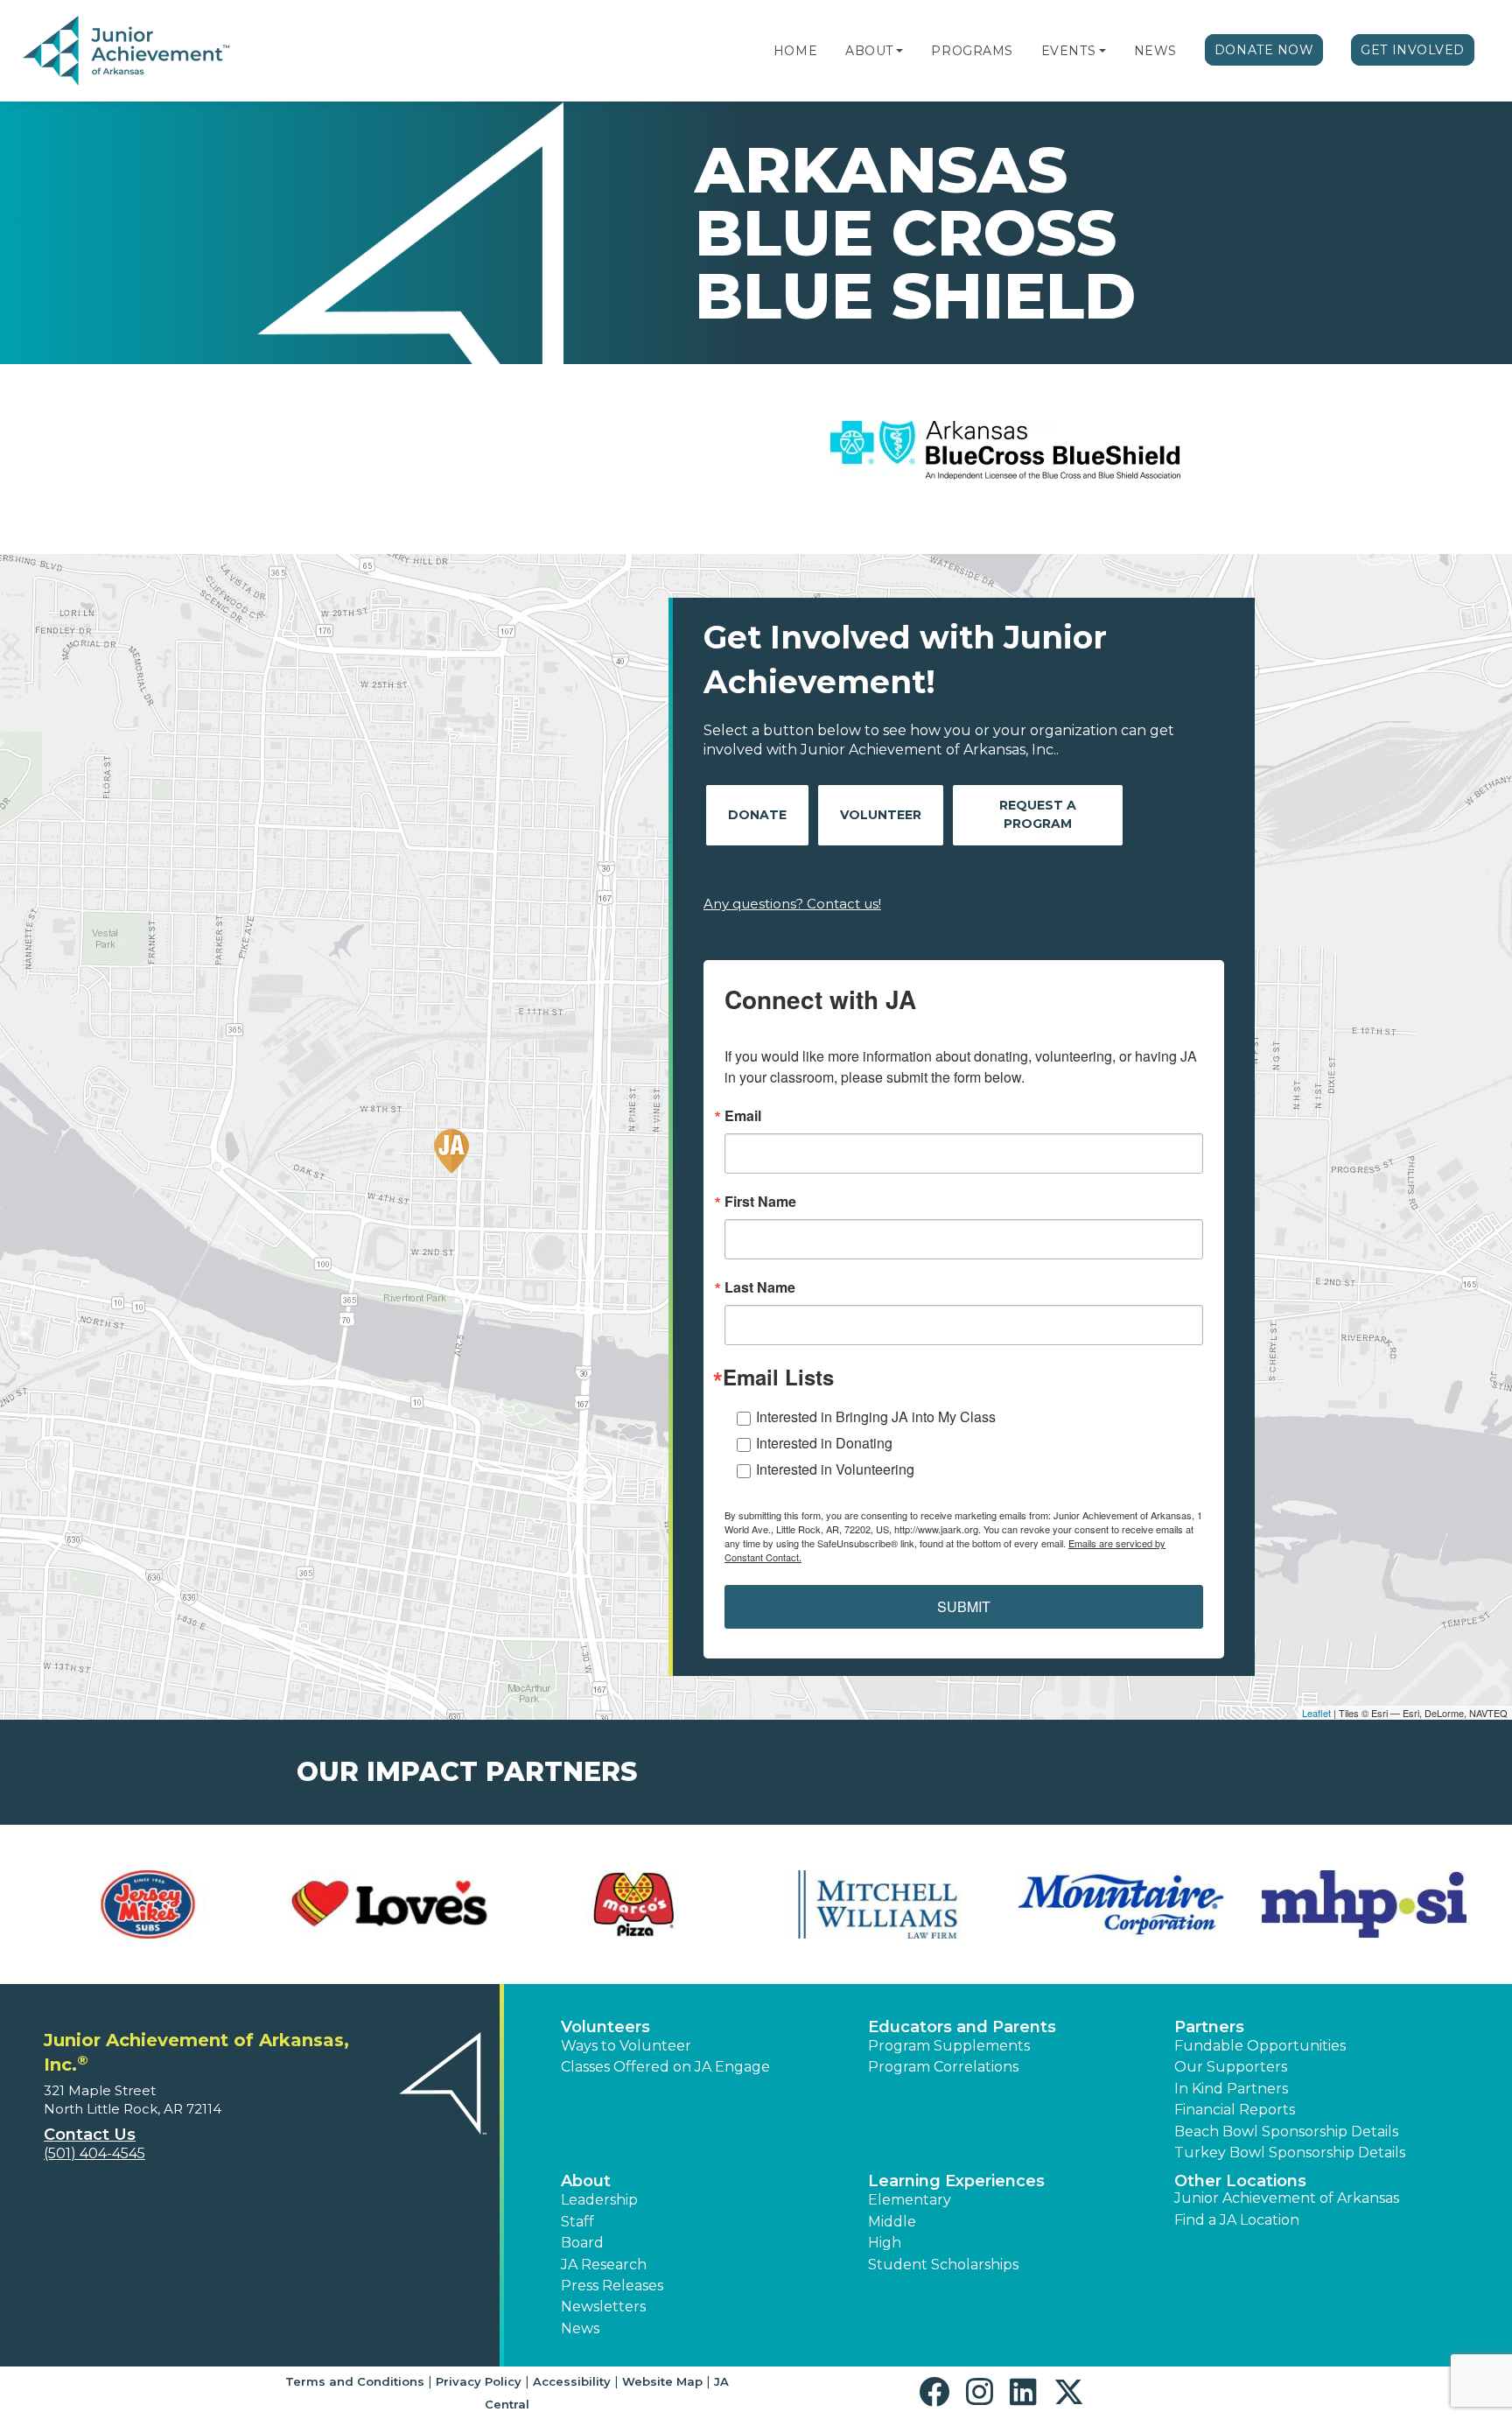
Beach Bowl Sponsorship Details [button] (1286, 2132)
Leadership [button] (599, 2200)
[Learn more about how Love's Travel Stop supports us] (391, 1904)
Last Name (760, 1287)
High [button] (885, 2243)
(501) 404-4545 (94, 2153)
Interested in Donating (824, 1443)
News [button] (580, 2328)
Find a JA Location (1237, 2220)
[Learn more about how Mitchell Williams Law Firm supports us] (878, 1904)
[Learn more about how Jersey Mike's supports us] (148, 1904)
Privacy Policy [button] (479, 2381)
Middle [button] (892, 2222)
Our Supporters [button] (1231, 2067)
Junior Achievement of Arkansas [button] (1287, 2198)
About (869, 51)
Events (1068, 51)
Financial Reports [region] (1235, 2110)
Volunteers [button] (605, 2027)
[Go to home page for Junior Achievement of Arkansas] (128, 52)
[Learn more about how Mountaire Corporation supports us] (1121, 1904)
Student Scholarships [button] (943, 2265)
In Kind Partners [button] (1231, 2089)
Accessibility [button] (572, 2381)
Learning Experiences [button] (956, 2181)
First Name (760, 1202)
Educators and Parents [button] (962, 2027)
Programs (972, 51)
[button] (899, 51)
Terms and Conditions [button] (355, 2381)
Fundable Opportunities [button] (1260, 2046)
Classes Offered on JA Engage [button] (665, 2067)
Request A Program (1038, 814)
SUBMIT (964, 1606)
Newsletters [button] (603, 2307)
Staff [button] (577, 2222)
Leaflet (1316, 1713)
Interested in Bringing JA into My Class (876, 1416)
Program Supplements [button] (949, 2046)
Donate (757, 815)
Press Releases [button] (612, 2286)
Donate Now (1264, 50)
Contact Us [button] (90, 2135)
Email (743, 1116)
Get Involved (1413, 50)
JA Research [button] (604, 2265)
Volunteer (881, 815)
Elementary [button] (910, 2200)
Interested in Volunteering (835, 1469)
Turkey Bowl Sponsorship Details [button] (1290, 2153)
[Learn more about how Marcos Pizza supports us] (634, 1904)
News (1155, 51)
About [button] (586, 2181)
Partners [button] (1209, 2027)
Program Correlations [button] (943, 2067)
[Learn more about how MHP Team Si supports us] (1364, 1904)
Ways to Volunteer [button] (626, 2046)
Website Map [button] (662, 2381)
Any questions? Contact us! (792, 904)
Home (795, 51)
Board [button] (582, 2243)
